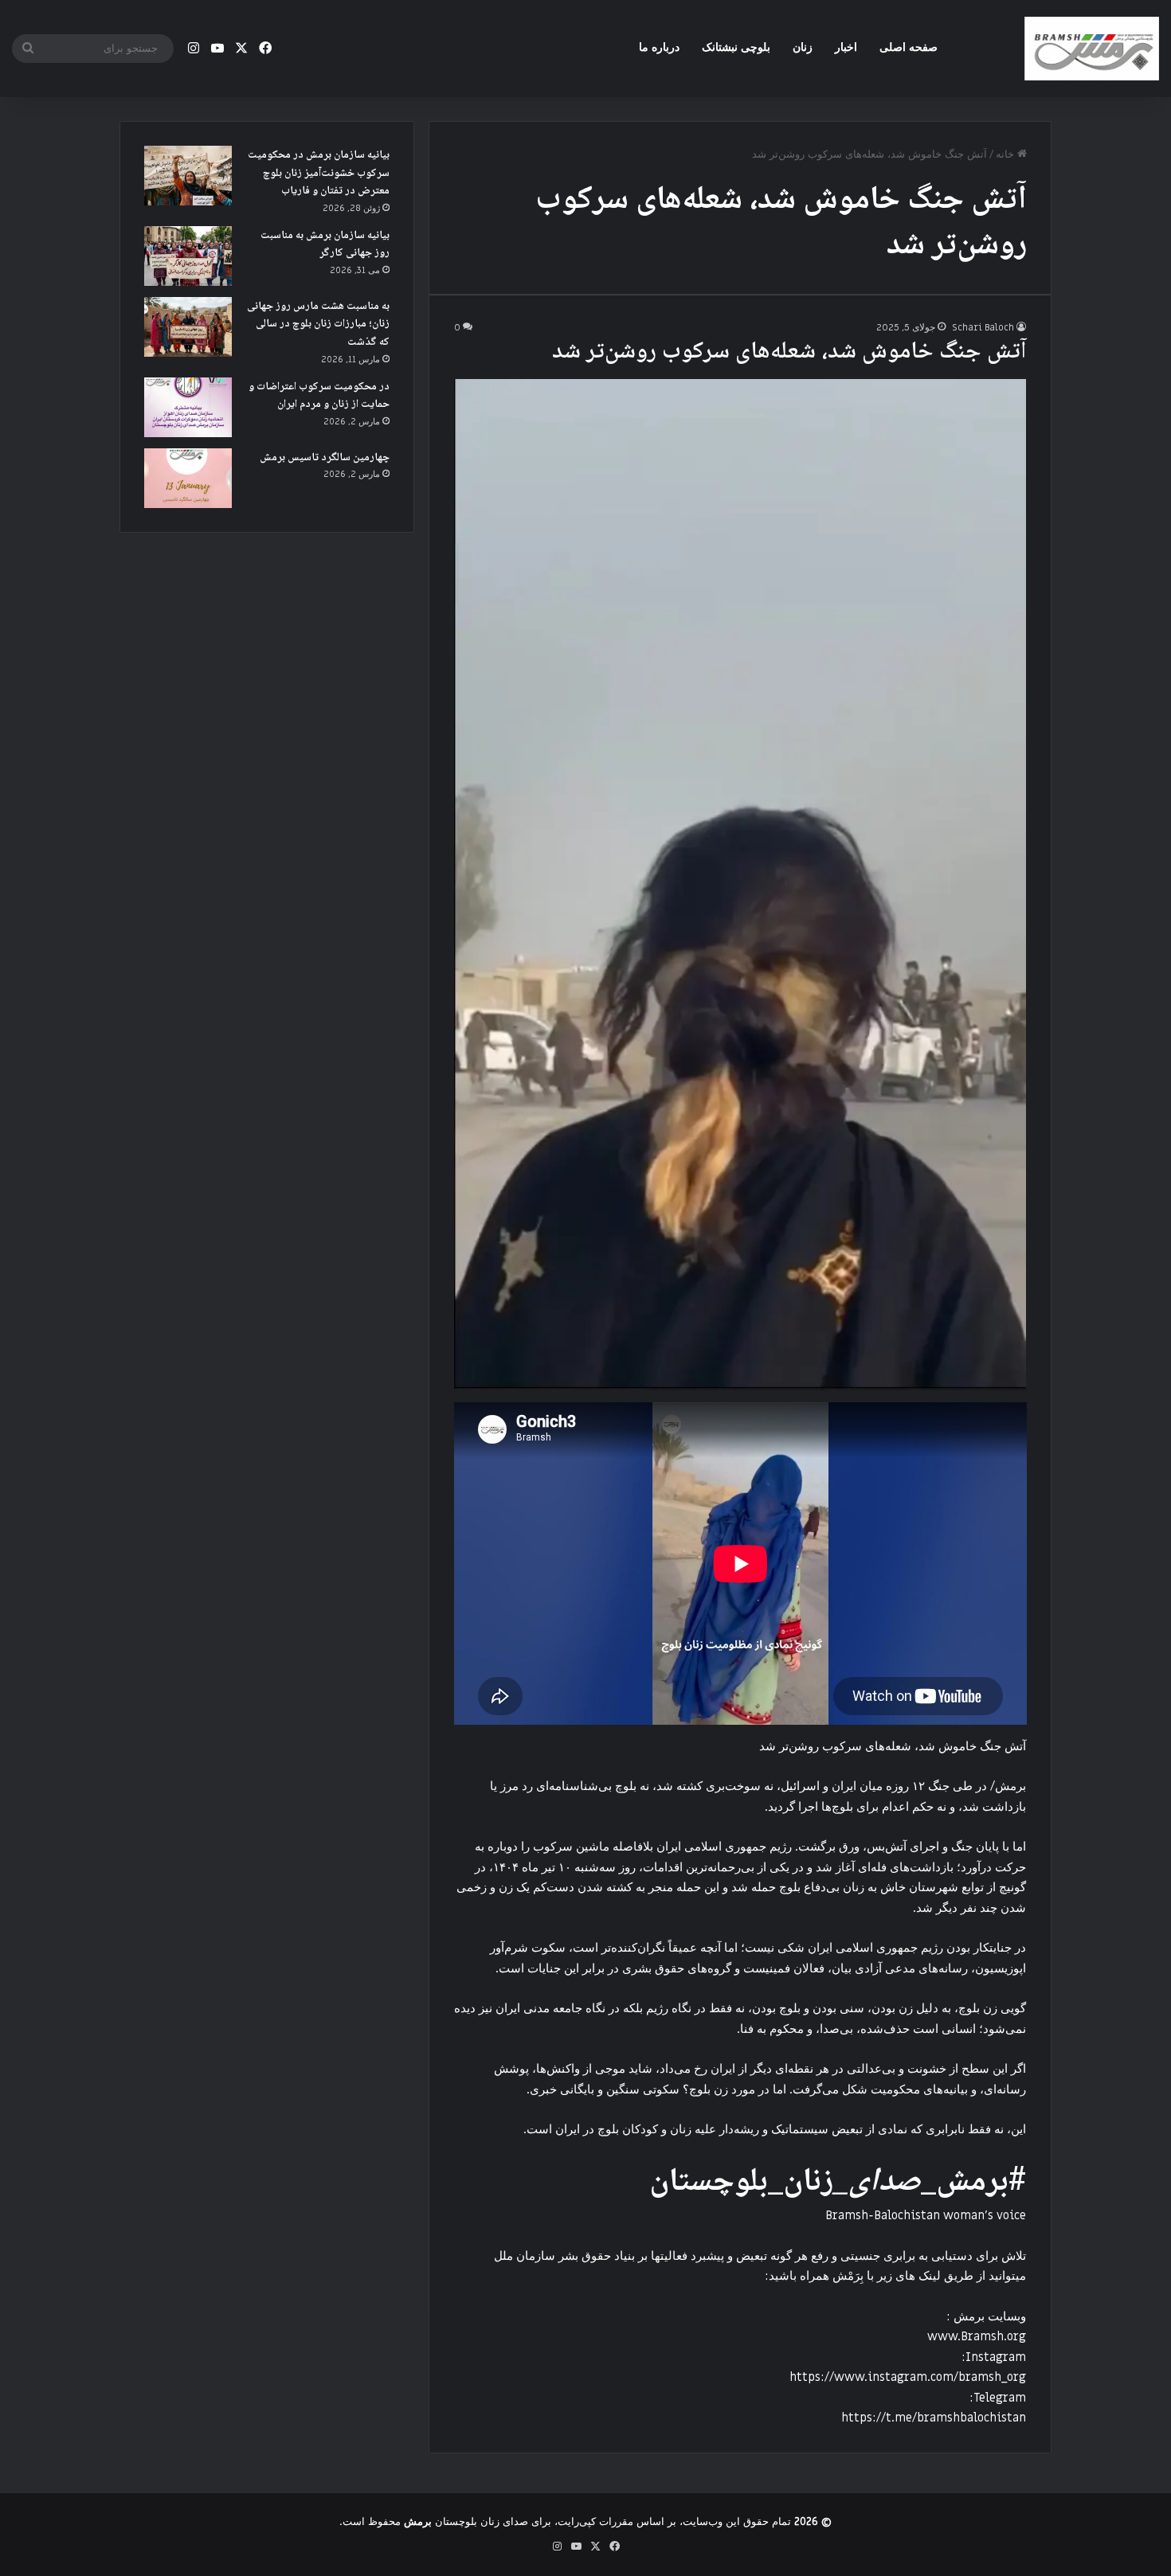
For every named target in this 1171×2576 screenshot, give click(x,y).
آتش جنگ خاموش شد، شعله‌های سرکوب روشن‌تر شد (789, 352)
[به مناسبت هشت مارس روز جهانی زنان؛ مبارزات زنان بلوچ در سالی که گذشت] (188, 327)
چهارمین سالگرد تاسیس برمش (325, 458)
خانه (1007, 154)
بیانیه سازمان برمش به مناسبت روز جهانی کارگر (325, 245)
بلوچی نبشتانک (736, 47)
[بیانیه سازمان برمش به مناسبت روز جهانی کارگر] (188, 256)
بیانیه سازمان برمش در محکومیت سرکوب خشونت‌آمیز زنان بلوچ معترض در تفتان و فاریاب (319, 173)
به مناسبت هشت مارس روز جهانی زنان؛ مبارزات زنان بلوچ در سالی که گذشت (318, 324)
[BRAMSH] (1091, 49)
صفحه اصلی (909, 47)
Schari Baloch (983, 327)
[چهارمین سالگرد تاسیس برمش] (188, 478)
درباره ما (659, 47)
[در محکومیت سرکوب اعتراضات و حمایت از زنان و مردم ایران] (188, 407)
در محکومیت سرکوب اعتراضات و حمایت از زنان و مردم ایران (319, 396)
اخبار (846, 47)
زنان (803, 47)
